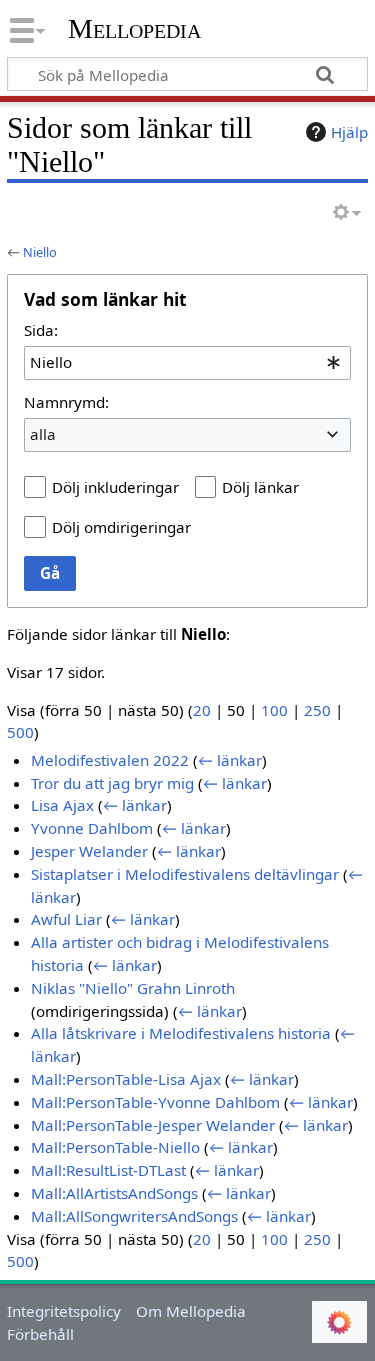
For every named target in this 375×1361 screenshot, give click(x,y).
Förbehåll (40, 1334)
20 (202, 710)
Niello (40, 252)
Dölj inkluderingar (115, 487)
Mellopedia (134, 29)
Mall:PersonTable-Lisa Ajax (126, 1079)
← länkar (230, 760)
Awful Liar (66, 919)
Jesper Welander (89, 851)
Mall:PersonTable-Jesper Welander (153, 1125)
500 (20, 732)
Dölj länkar (260, 487)
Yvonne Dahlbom (92, 828)
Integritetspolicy (64, 1311)
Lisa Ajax (62, 805)
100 (274, 710)
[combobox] (187, 363)
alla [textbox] (43, 434)
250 (317, 710)
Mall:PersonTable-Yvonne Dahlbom (155, 1102)
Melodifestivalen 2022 (110, 760)
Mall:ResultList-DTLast (108, 1170)
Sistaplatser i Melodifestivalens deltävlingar (185, 874)
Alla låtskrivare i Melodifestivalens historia (181, 1033)
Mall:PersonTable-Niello (115, 1147)
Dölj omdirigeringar (121, 527)
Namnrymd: (66, 402)
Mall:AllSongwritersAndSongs (134, 1216)
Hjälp (349, 132)
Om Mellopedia (191, 1311)
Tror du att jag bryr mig (112, 783)
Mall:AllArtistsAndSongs (114, 1193)
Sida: (41, 330)
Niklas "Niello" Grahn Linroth (133, 988)
